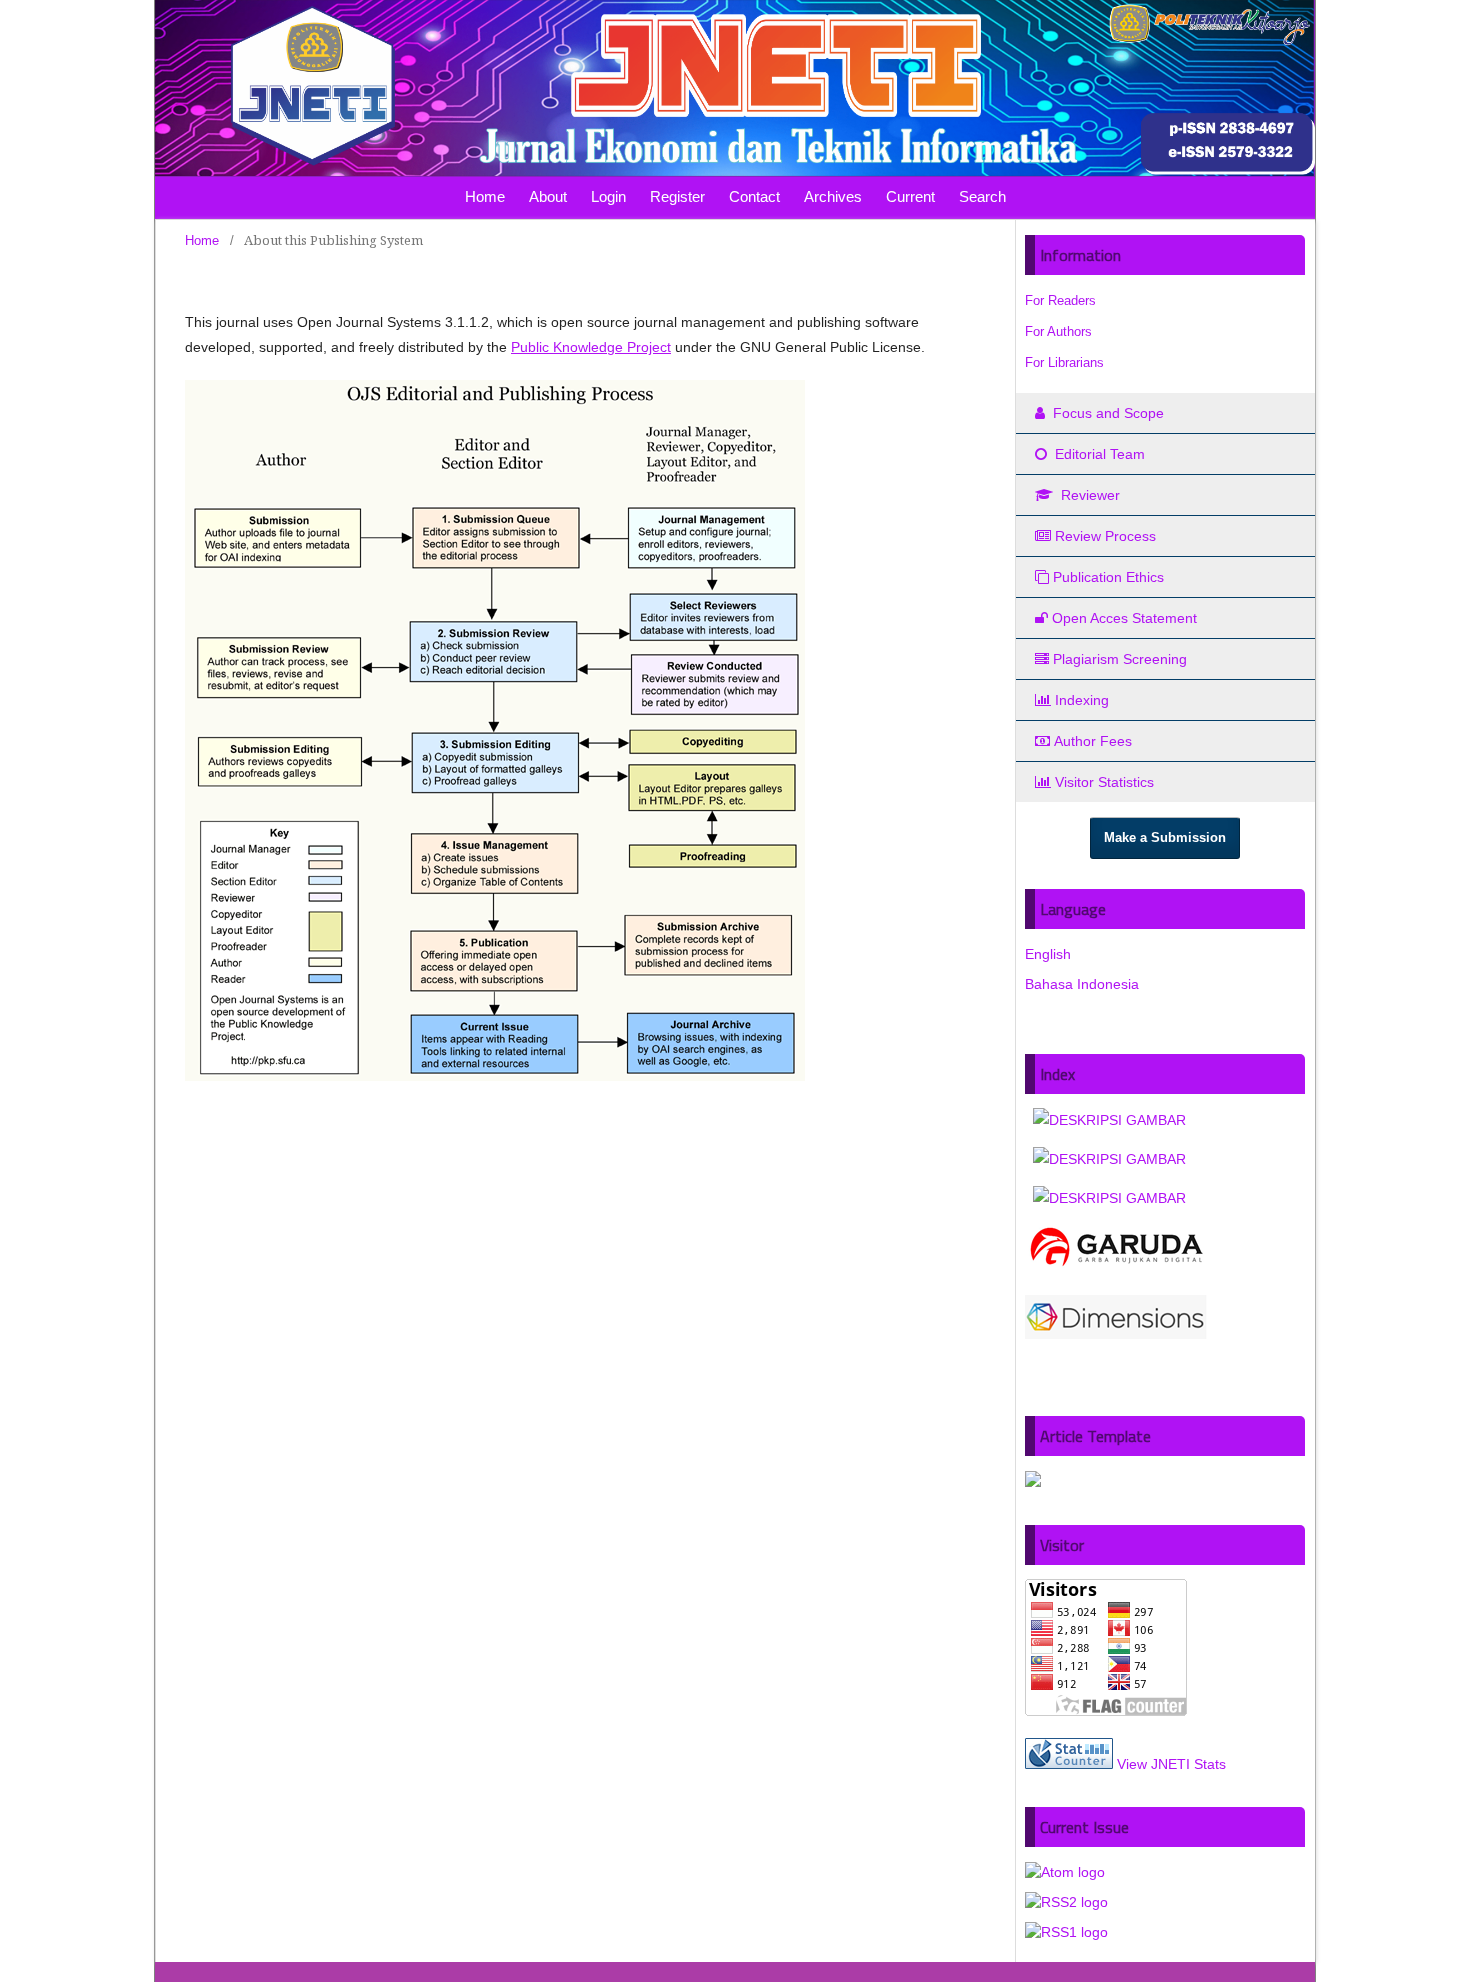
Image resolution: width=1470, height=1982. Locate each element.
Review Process (1105, 536)
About (548, 196)
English (1048, 954)
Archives (833, 196)
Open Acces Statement (1124, 618)
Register (677, 196)
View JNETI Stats (1171, 1764)
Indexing (1082, 700)
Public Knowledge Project (591, 347)
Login (608, 196)
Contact (754, 196)
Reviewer (1088, 495)
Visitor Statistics (1104, 782)
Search (982, 196)
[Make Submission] (1033, 1482)
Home (485, 196)
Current (910, 196)
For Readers (1060, 300)
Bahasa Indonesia (1082, 984)
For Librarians (1064, 362)
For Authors (1058, 331)
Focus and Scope (1106, 413)
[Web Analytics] (1069, 1764)
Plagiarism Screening (1120, 659)
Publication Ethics (1108, 577)
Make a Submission (1165, 837)
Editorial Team (1098, 454)
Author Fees (1093, 741)
